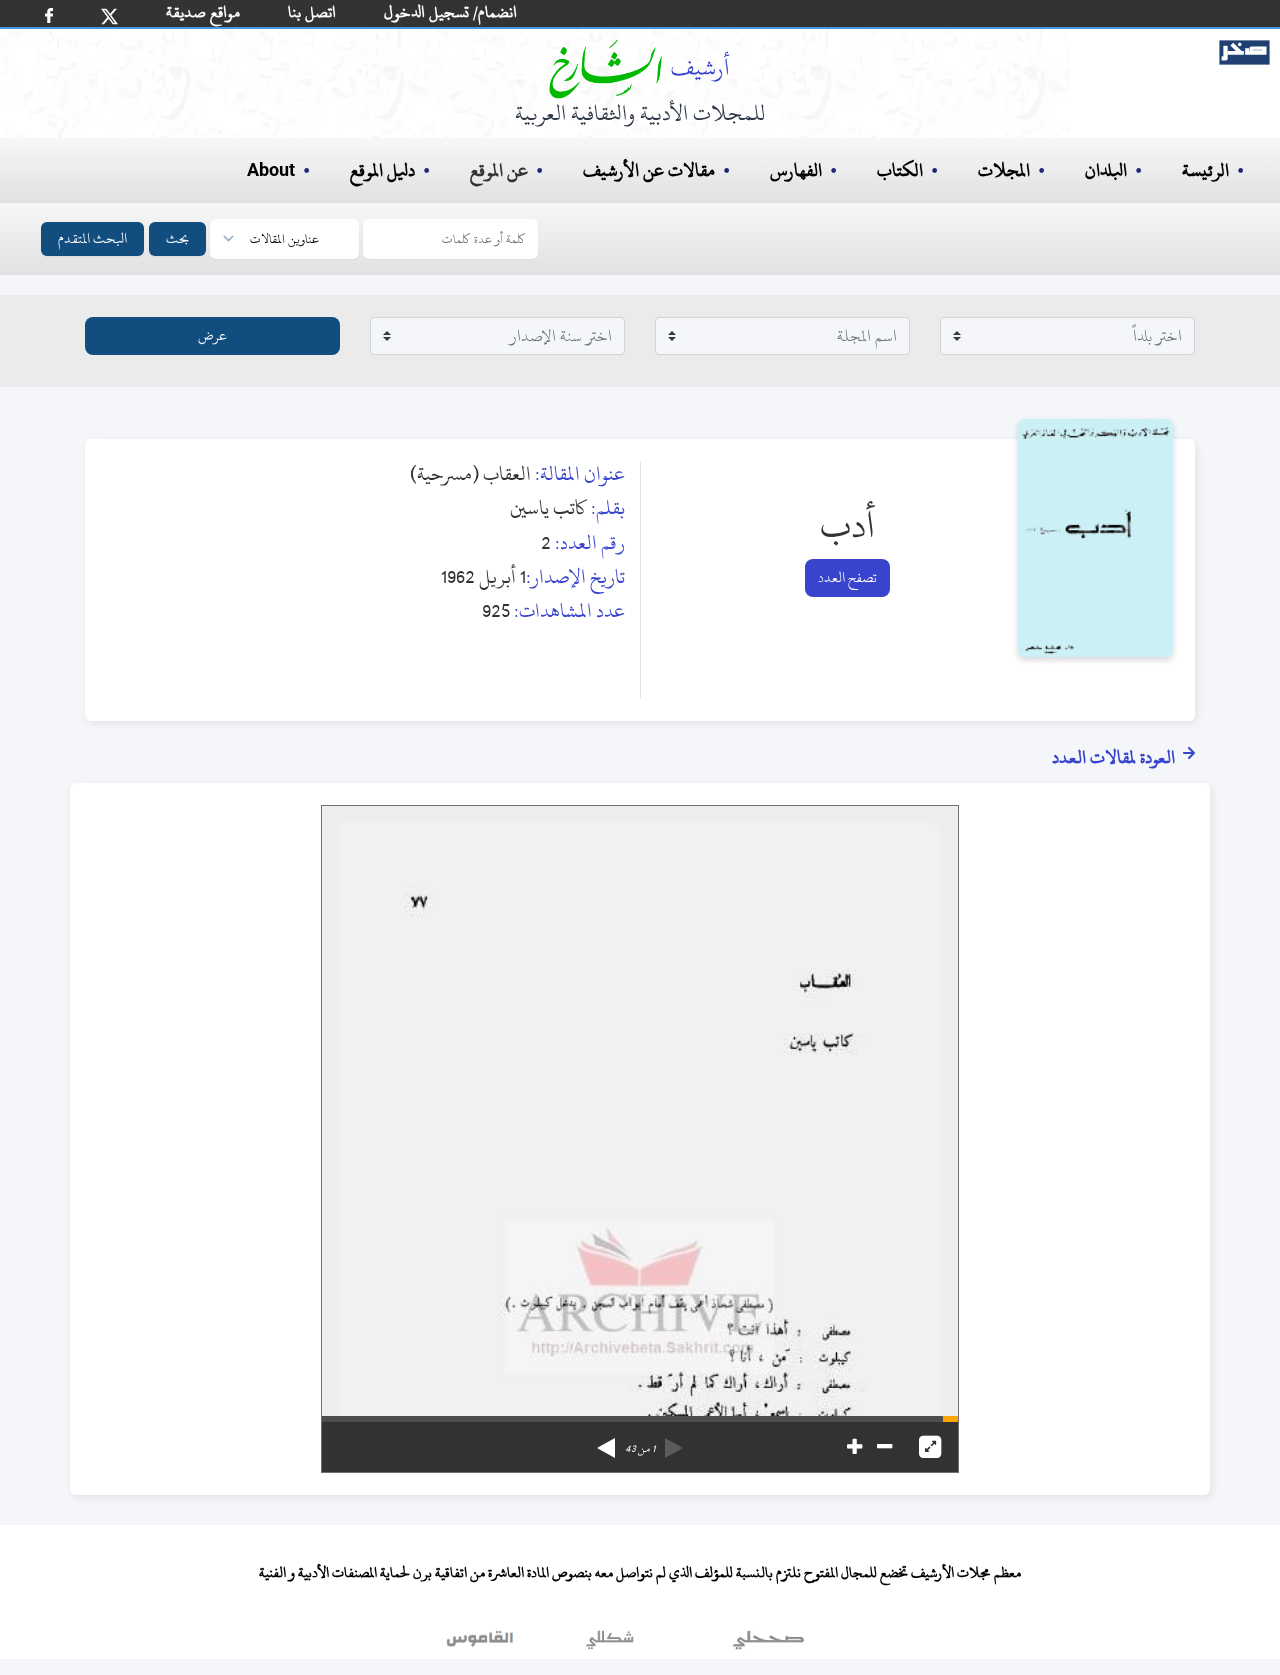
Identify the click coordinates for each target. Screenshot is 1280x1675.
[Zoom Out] (884, 1447)
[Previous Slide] (674, 1441)
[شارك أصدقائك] (49, 15)
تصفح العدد (847, 577)
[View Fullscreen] (930, 1447)
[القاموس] (482, 1644)
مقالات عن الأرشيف (649, 170)
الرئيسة (1205, 170)
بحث (177, 238)
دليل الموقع (382, 170)
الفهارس (796, 170)
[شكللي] (610, 1644)
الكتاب (900, 170)
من (640, 1449)
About (271, 171)
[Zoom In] (854, 1447)
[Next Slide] (606, 1441)
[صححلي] (768, 1644)
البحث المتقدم (92, 238)
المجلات (1004, 170)
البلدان (1106, 170)
